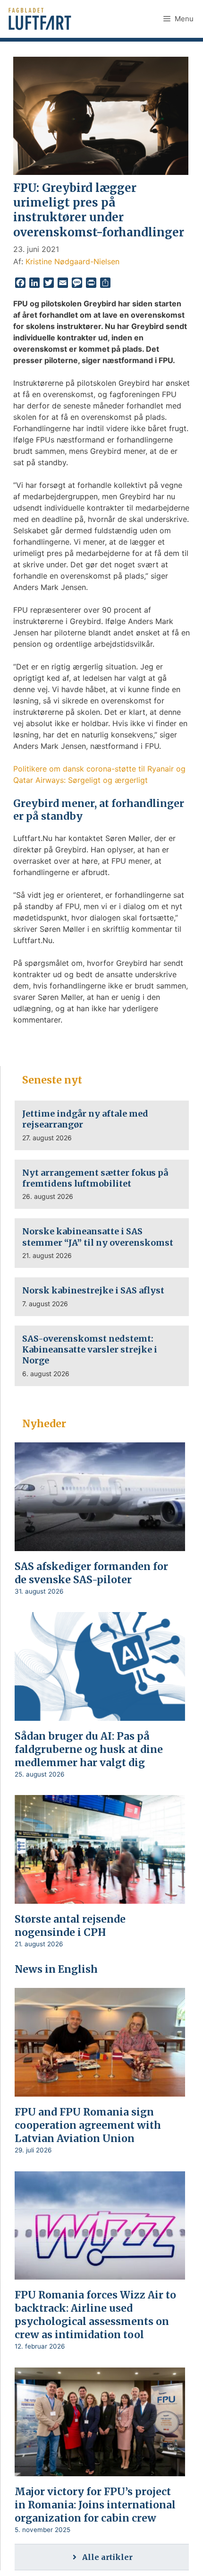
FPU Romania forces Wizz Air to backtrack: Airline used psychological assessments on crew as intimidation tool (95, 2315)
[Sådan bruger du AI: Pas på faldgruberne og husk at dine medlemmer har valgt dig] (100, 1714)
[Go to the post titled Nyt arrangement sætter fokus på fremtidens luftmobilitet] (102, 1184)
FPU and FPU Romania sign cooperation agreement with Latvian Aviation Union (88, 2125)
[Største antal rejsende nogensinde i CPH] (100, 1898)
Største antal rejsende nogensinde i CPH (70, 1926)
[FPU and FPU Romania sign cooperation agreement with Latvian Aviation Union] (100, 2090)
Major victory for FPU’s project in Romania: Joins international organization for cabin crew (95, 2505)
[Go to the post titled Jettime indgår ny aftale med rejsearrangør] (102, 1125)
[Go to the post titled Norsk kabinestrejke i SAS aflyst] (102, 1297)
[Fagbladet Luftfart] (41, 19)
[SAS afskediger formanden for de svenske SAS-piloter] (100, 1544)
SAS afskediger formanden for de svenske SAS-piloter (91, 1573)
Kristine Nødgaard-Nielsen (72, 261)
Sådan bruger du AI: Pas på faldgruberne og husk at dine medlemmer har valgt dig (89, 1749)
